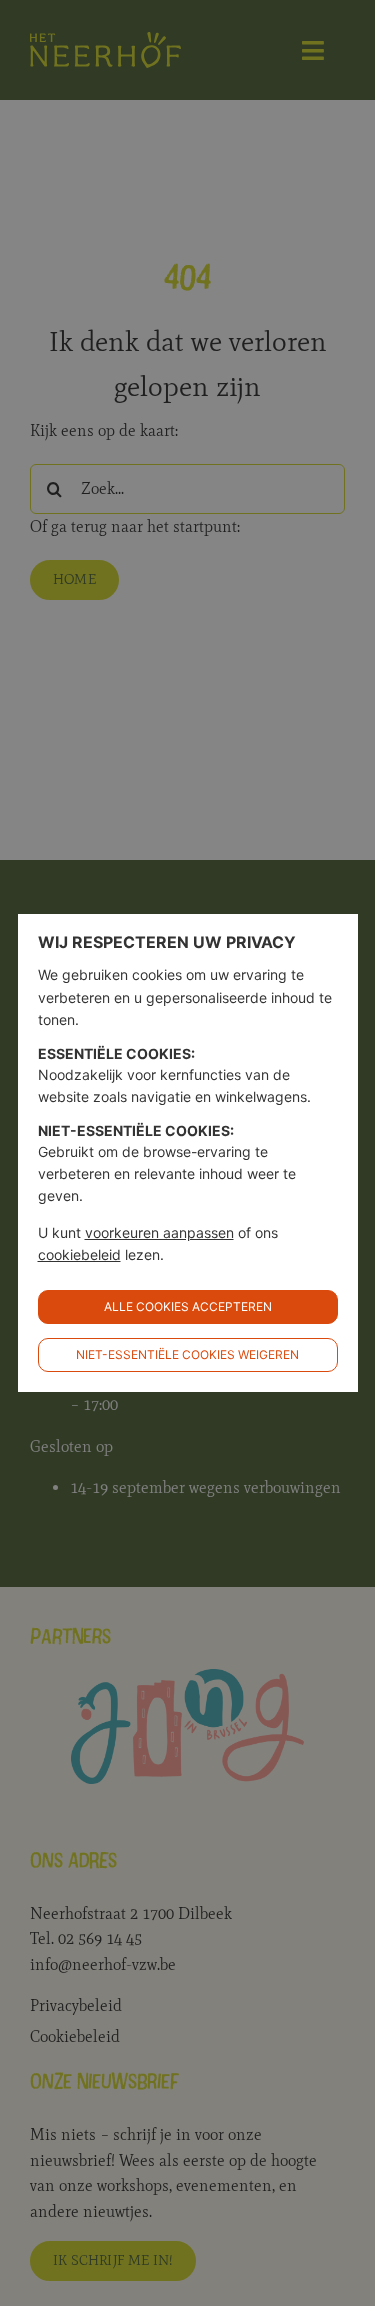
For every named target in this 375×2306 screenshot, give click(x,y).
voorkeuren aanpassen (159, 1232)
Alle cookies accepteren (188, 1306)
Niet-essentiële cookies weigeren (187, 1354)
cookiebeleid (79, 1254)
